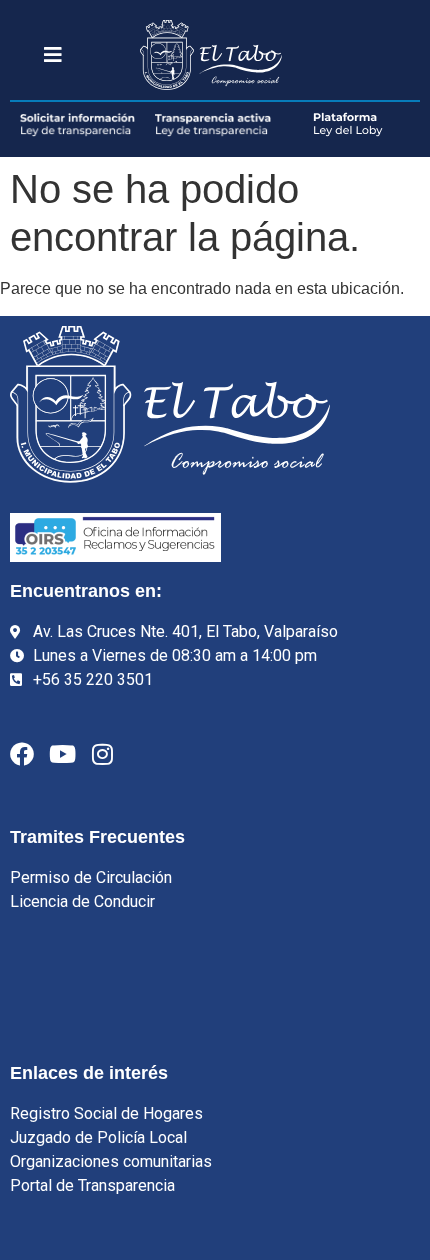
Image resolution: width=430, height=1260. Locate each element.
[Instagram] (102, 754)
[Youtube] (62, 754)
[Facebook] (22, 754)
